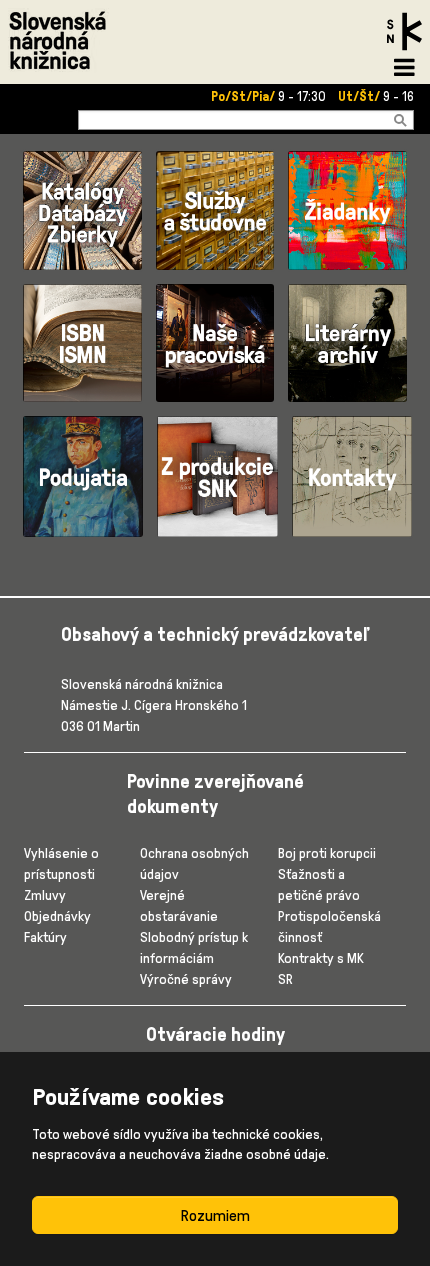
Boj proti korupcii (327, 852)
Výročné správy (186, 978)
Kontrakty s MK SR (321, 968)
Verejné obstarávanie (179, 905)
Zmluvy (45, 894)
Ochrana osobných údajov (194, 863)
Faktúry (45, 936)
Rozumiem (215, 1215)
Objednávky (57, 915)
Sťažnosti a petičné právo (319, 884)
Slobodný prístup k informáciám (194, 947)
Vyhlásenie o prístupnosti (61, 863)
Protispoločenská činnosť (329, 926)
